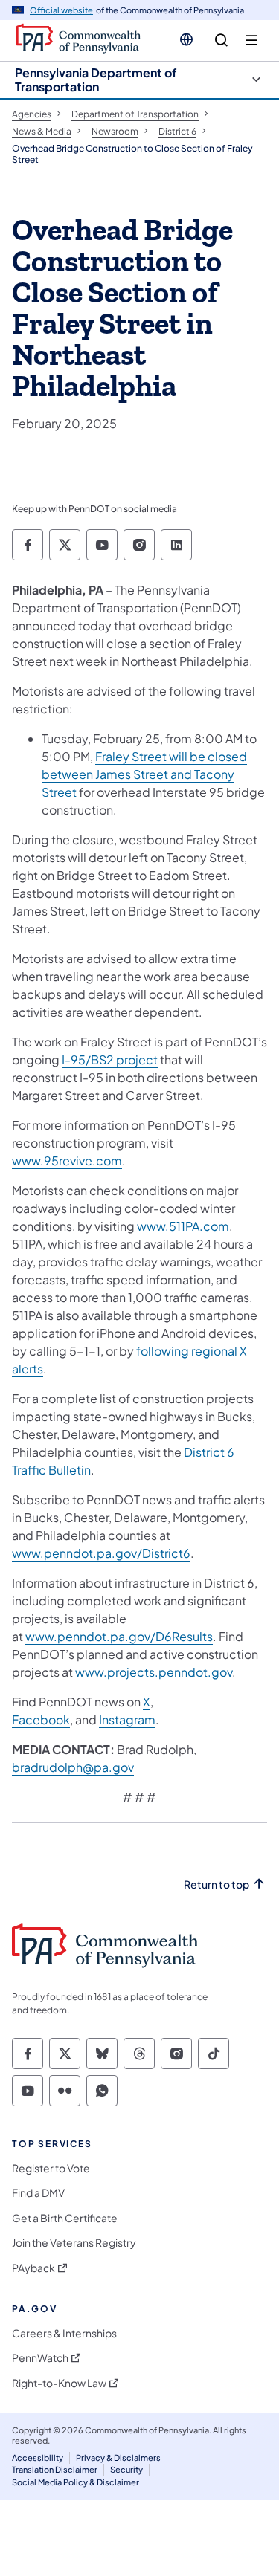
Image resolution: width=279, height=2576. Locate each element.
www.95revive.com (67, 1161)
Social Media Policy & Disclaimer (76, 2482)
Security (126, 2469)
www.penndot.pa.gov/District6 (101, 1553)
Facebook (41, 1719)
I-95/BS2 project (110, 1059)
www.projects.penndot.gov (154, 1672)
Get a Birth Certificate (65, 2218)
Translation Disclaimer (55, 2469)
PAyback (33, 2268)
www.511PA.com (183, 1226)
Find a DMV (38, 2193)
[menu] (252, 41)
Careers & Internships (64, 2333)
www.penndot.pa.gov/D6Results (119, 1636)
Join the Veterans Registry (74, 2243)
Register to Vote (51, 2168)
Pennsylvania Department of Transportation (96, 80)
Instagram (127, 1719)
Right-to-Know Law (59, 2383)
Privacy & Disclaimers (118, 2457)
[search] (221, 41)
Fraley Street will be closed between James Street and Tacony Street (144, 774)
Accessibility (38, 2457)
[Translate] (186, 39)
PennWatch (40, 2358)
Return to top (217, 1884)
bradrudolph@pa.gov (73, 1767)
